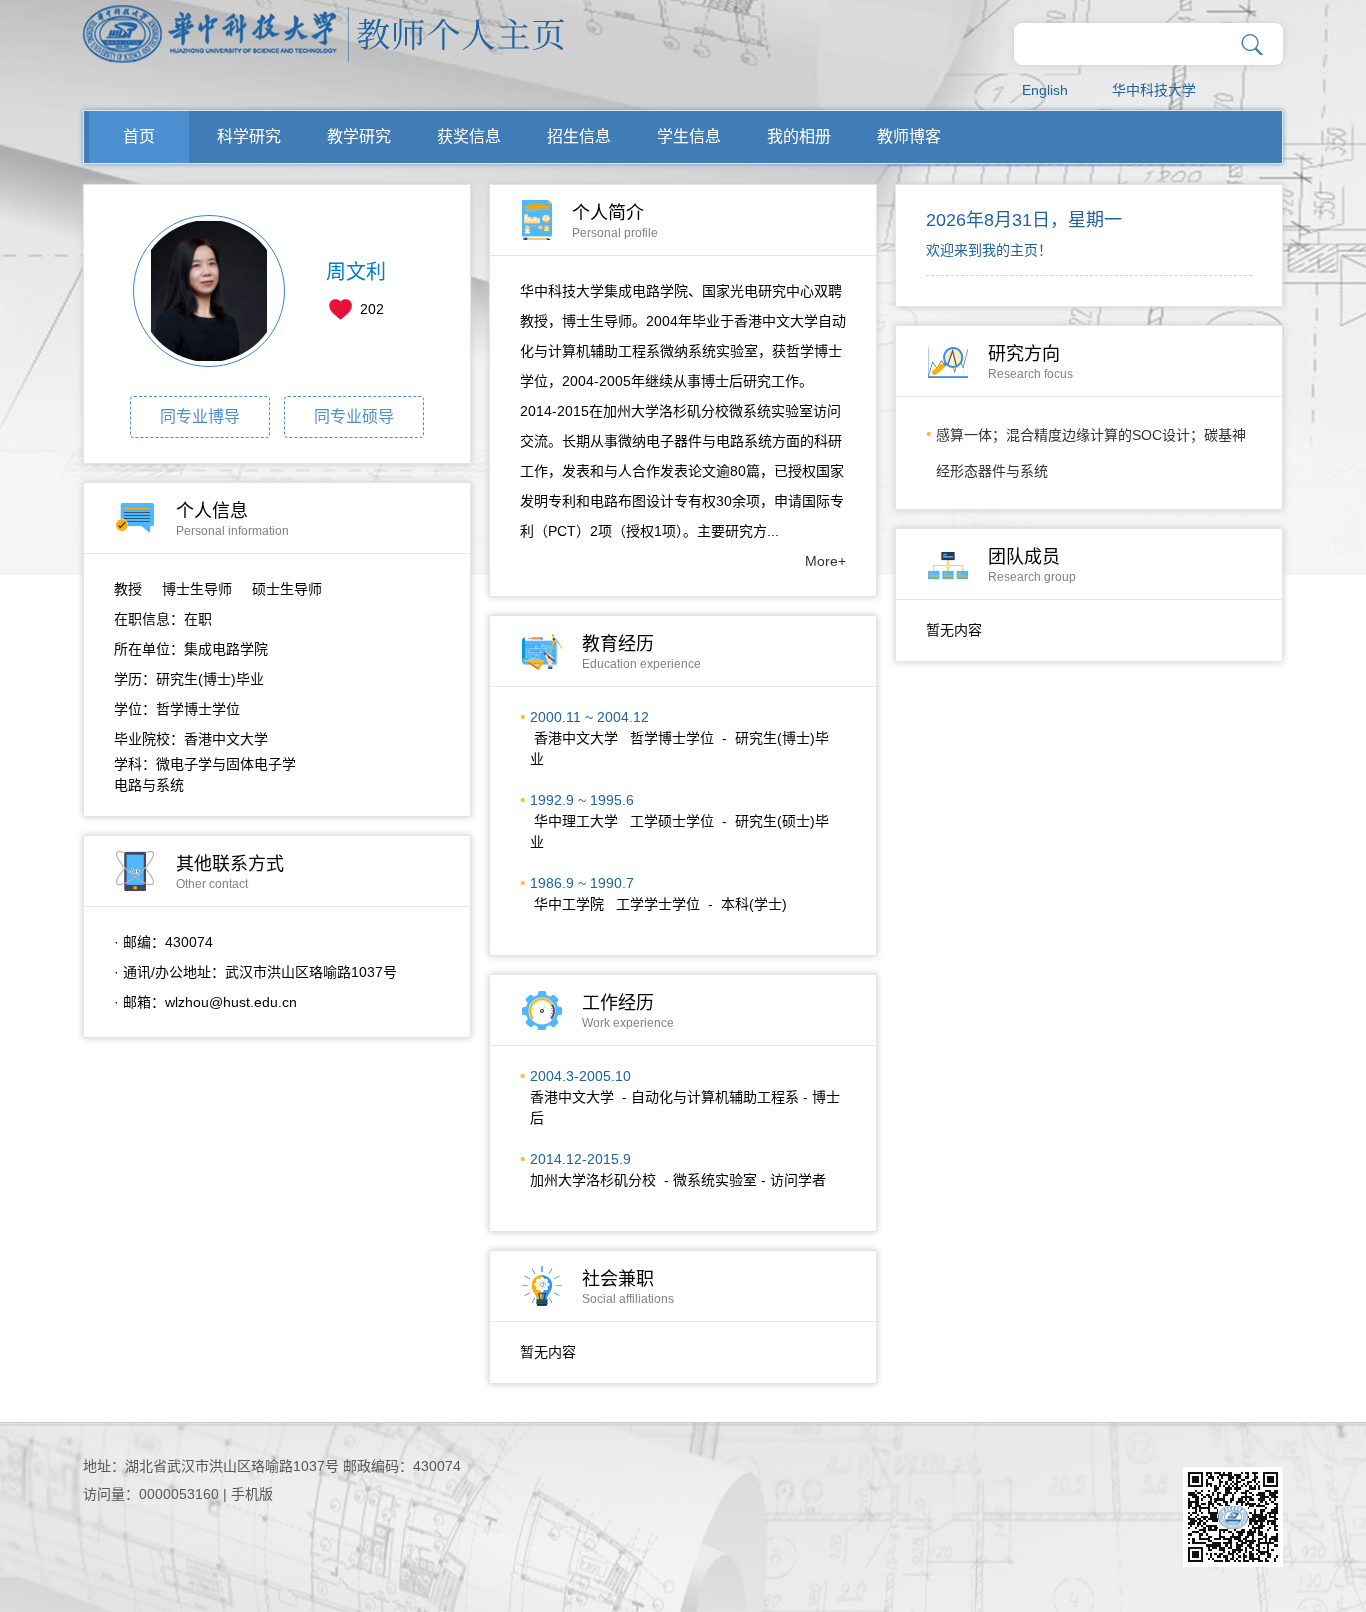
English (1045, 90)
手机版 (252, 1494)
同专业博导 (200, 416)
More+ (825, 561)
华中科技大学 (1154, 90)
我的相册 (799, 136)
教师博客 (909, 136)
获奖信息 (469, 136)
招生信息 (579, 136)
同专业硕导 (354, 416)
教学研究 (359, 136)
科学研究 (249, 136)
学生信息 (689, 136)
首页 (139, 136)
